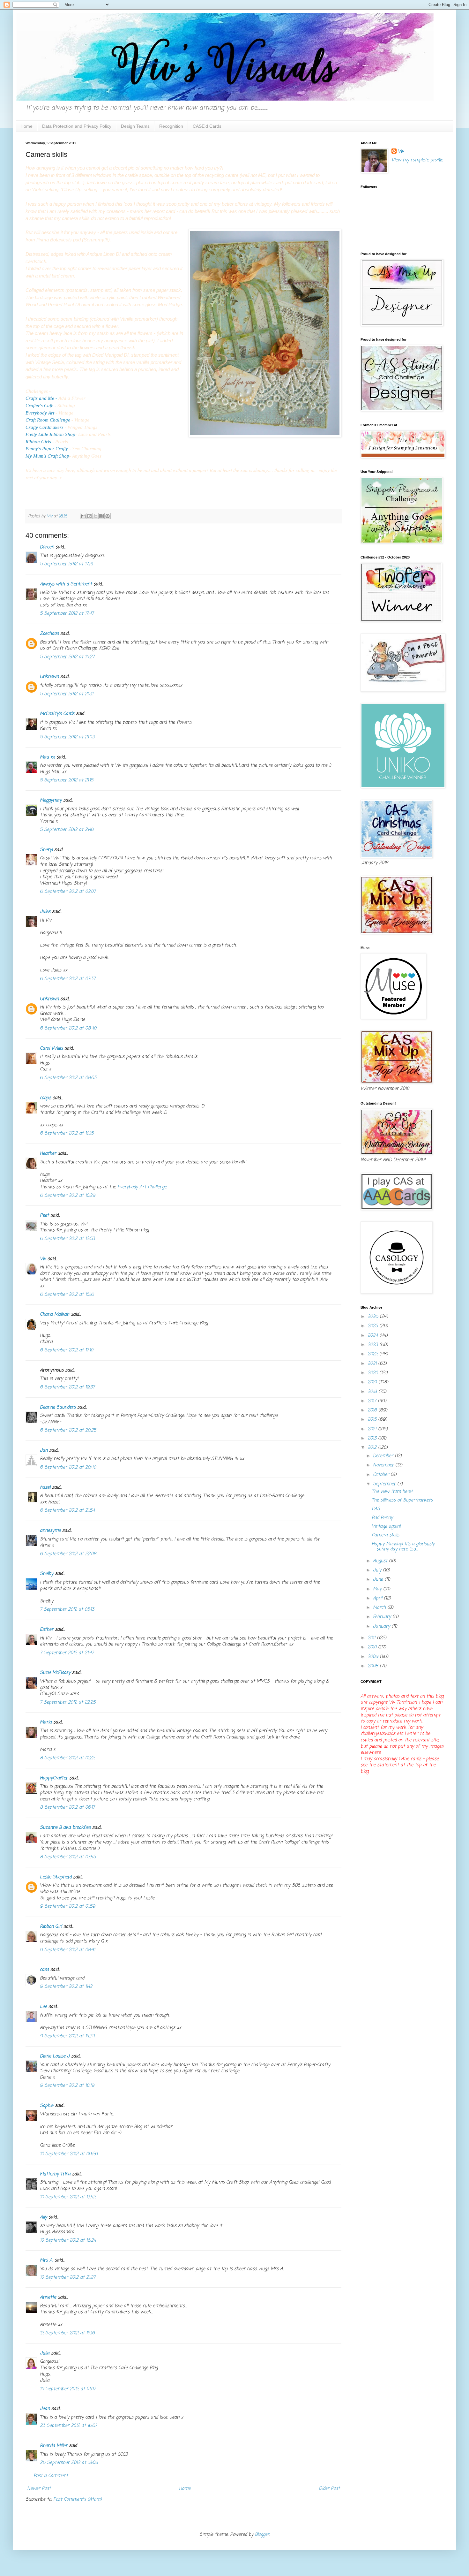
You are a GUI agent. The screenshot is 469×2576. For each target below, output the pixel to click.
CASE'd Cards (207, 126)
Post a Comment (51, 2476)
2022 (373, 1354)
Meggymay (51, 800)
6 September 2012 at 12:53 (67, 1239)
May (378, 1589)
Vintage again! (386, 1527)
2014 (373, 1429)
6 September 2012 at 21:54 (67, 1511)
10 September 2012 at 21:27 (68, 2278)
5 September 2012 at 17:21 (66, 564)
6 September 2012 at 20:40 (68, 1467)
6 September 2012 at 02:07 (68, 892)
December (384, 1456)
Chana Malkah (55, 1315)
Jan (44, 1451)
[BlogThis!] (89, 516)
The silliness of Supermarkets (402, 1500)
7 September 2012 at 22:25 (68, 1702)
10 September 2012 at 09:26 (69, 2154)
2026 (374, 1317)
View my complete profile (417, 160)
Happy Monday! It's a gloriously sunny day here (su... (403, 1547)
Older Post (329, 2489)
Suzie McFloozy (55, 1673)
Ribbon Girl (51, 1927)
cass (44, 1970)
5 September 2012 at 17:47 (67, 614)
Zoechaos (49, 634)
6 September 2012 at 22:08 (68, 1554)
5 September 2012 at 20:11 (67, 694)
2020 (373, 1373)
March (380, 1608)
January (382, 1626)
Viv (43, 1259)
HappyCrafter (54, 1778)
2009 (374, 1657)
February (383, 1617)
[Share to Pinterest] (108, 516)
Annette (48, 2297)
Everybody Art (41, 413)
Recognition (171, 126)
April (378, 1598)
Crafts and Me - (41, 398)
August (381, 1561)
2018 (373, 1392)
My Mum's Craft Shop (47, 456)
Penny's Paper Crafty (47, 448)
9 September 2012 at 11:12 (66, 1987)
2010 (373, 1647)
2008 (374, 1666)
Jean (45, 2409)
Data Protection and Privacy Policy (77, 126)
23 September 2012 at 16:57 (68, 2426)
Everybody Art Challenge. (142, 1187)
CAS (376, 1509)
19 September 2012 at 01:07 (68, 2389)
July (378, 1570)
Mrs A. (46, 2260)
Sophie (47, 2106)
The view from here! (392, 1492)
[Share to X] (95, 516)
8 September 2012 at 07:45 (68, 1857)
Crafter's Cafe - (41, 405)
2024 (373, 1336)
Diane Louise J (55, 2056)
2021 (373, 1364)
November (384, 1465)
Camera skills (385, 1535)
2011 (372, 1638)
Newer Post (39, 2489)
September (385, 1484)
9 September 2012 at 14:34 (67, 2036)
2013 (373, 1438)
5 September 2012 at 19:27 (67, 657)
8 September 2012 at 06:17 (67, 1808)
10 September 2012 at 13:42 (68, 2197)
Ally (43, 2217)
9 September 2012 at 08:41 (67, 1950)
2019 (373, 1382)
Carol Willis (51, 1049)
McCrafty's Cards (57, 714)
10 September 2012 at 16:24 (68, 2241)
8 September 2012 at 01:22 (67, 1758)
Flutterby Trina (55, 2174)
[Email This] (83, 516)
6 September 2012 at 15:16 (67, 1295)
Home (26, 126)
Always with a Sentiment (66, 584)
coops (45, 1098)
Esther (47, 1630)
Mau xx (47, 757)
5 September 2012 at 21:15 (67, 780)
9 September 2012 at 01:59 (67, 1907)
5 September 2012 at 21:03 (67, 737)
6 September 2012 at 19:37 (67, 1387)
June (379, 1580)
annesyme (50, 1531)
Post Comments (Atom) (78, 2500)
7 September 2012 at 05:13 (67, 1610)
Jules (45, 912)
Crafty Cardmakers (45, 427)
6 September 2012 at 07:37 (68, 979)
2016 (373, 1410)
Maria (46, 1722)
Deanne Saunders (58, 1407)
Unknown (49, 677)
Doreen (47, 547)
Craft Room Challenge (48, 420)
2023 (373, 1345)
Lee (43, 2007)
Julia (45, 2353)
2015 (373, 1420)
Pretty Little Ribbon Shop (50, 434)
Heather (48, 1154)
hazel (45, 1488)
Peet (44, 1216)
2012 (373, 1448)
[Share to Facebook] (101, 516)
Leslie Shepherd (56, 1877)
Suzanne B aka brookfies (65, 1828)
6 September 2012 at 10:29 (67, 1196)
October (382, 1475)
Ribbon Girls (38, 441)
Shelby (47, 1574)
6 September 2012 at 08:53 (68, 1078)
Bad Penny (382, 1518)
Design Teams (135, 126)
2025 (373, 1326)
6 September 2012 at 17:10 (67, 1350)
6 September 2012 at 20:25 (68, 1430)
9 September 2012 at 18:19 (67, 2086)
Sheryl (46, 850)
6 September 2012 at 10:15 (67, 1133)
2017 (373, 1401)
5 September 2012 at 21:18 (67, 830)
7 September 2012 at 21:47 (67, 1653)
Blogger (262, 2535)
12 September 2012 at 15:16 (67, 2333)
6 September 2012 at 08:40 (68, 1028)
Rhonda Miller (54, 2446)
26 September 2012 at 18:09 (69, 2463)
